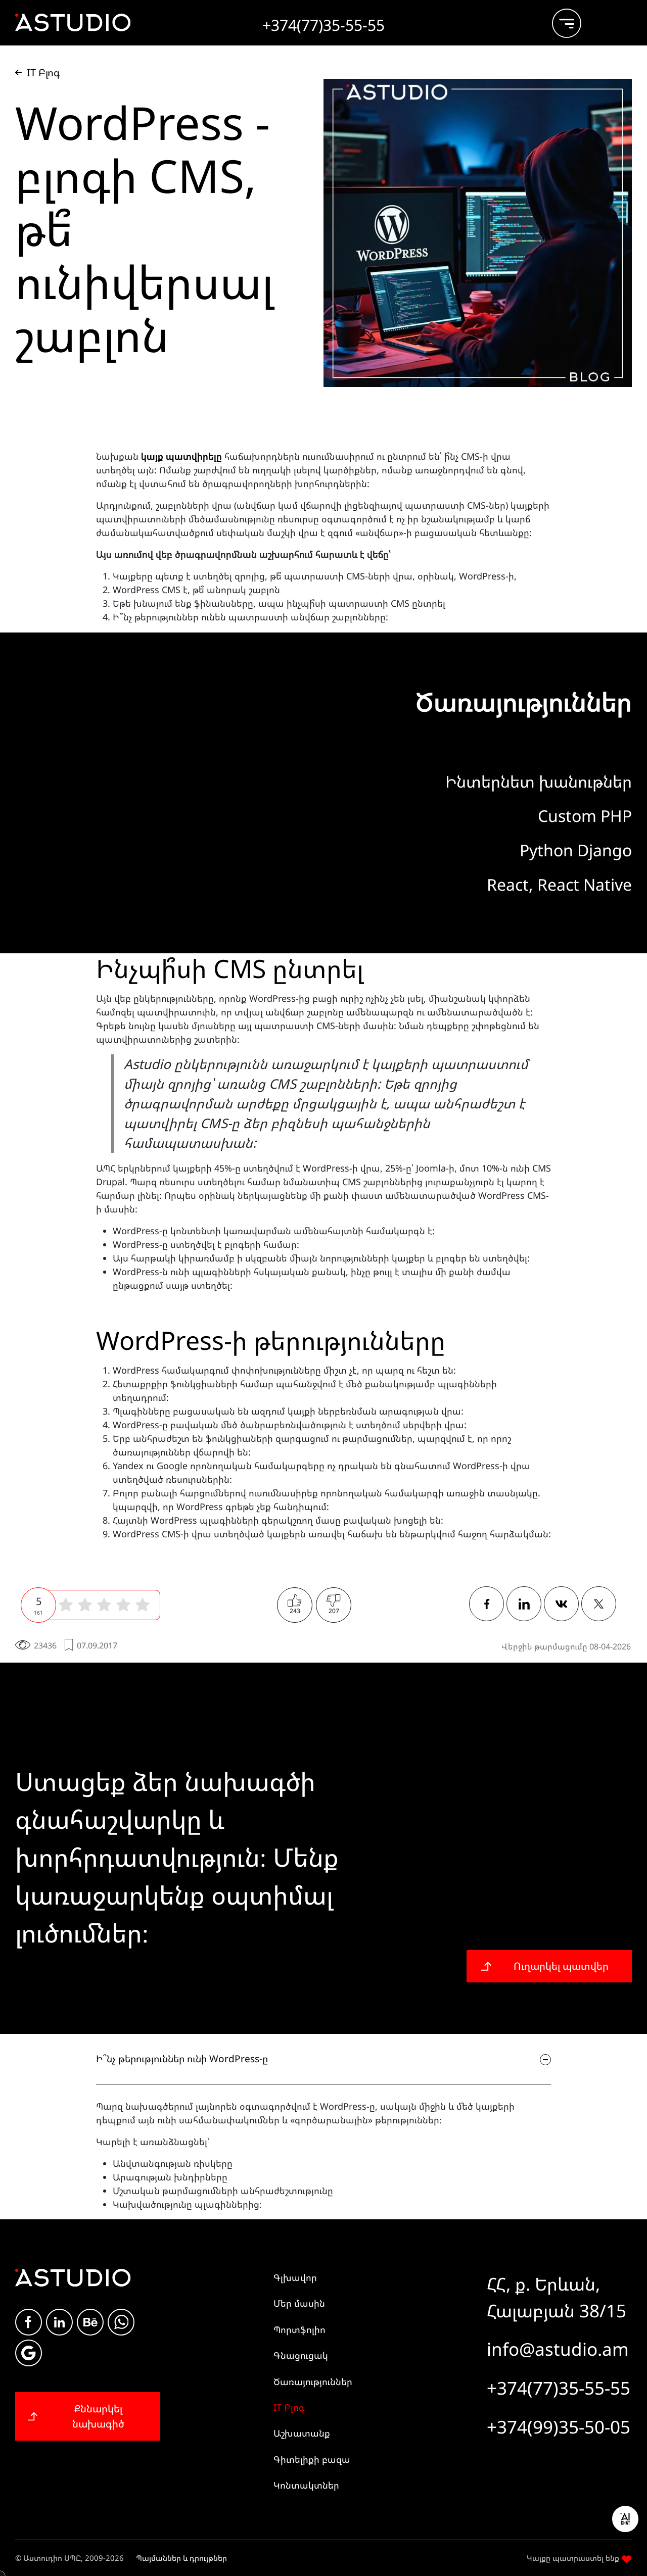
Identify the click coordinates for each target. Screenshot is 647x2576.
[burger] (559, 19)
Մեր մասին (299, 2303)
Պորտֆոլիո (299, 2329)
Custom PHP (585, 816)
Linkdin (59, 2322)
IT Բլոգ (289, 2407)
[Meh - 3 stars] (104, 1605)
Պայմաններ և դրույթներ (181, 2558)
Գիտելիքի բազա (312, 2459)
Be (90, 2322)
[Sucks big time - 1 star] (66, 1605)
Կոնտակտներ (306, 2485)
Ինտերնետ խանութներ (539, 781)
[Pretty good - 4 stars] (123, 1605)
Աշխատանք (302, 2433)
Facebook (29, 2322)
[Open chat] (625, 2519)
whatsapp (121, 2322)
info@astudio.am (558, 2349)
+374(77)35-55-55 (559, 2388)
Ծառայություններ (313, 2381)
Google (29, 2353)
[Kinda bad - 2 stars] (85, 1605)
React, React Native (559, 884)
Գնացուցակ (301, 2355)
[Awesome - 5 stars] (143, 1605)
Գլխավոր (295, 2277)
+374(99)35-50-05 (559, 2427)
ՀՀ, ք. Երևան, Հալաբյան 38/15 (557, 2297)
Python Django (576, 850)
